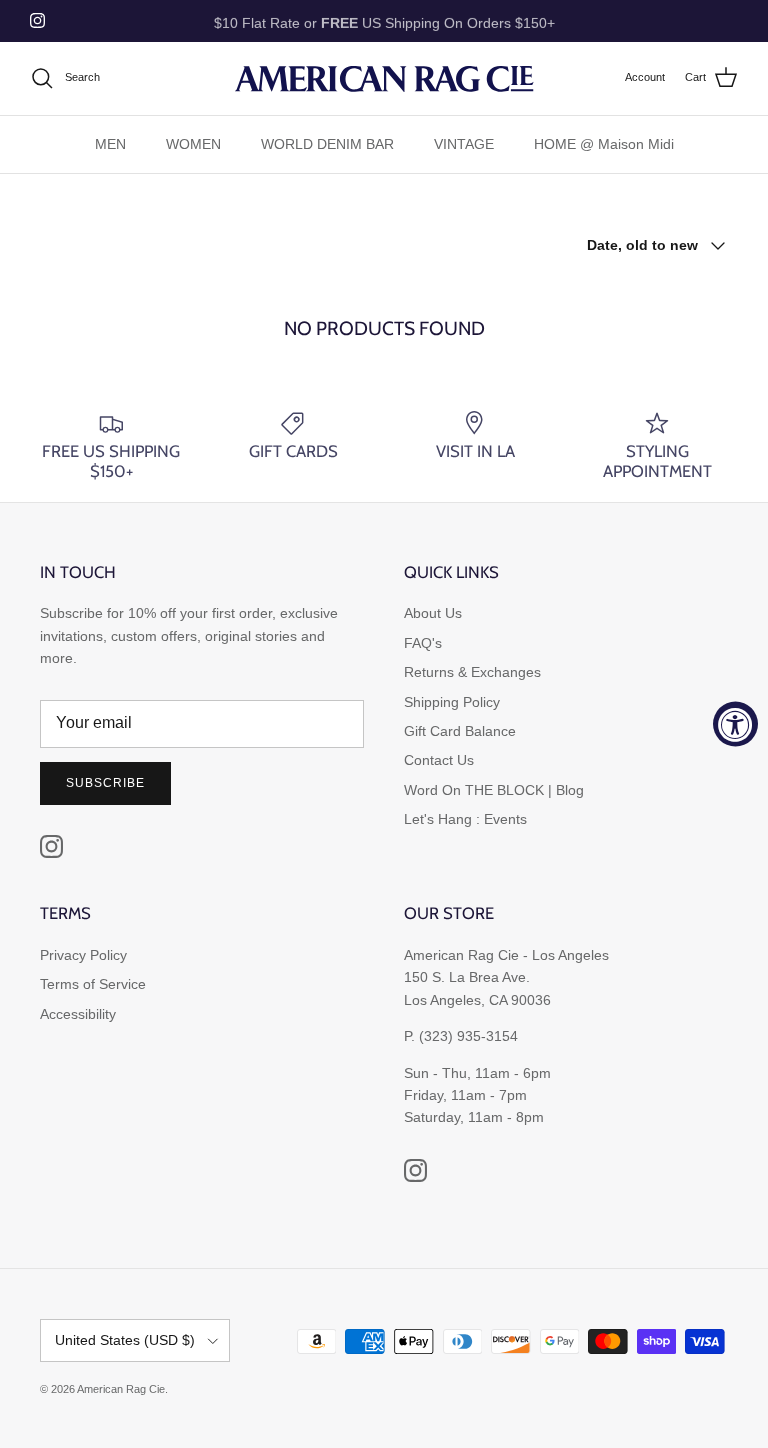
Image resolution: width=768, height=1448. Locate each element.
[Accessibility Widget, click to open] (735, 724)
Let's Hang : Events (465, 819)
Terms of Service (93, 984)
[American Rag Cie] (384, 78)
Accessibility (78, 1014)
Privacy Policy (83, 955)
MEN (110, 144)
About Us (433, 613)
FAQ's (423, 643)
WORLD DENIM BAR (327, 144)
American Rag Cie (121, 1389)
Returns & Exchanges (472, 672)
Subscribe (105, 783)
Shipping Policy (452, 702)
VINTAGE (464, 144)
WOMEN (193, 144)
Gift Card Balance (460, 731)
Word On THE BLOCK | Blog (494, 790)
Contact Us (439, 760)
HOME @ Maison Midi (604, 144)
